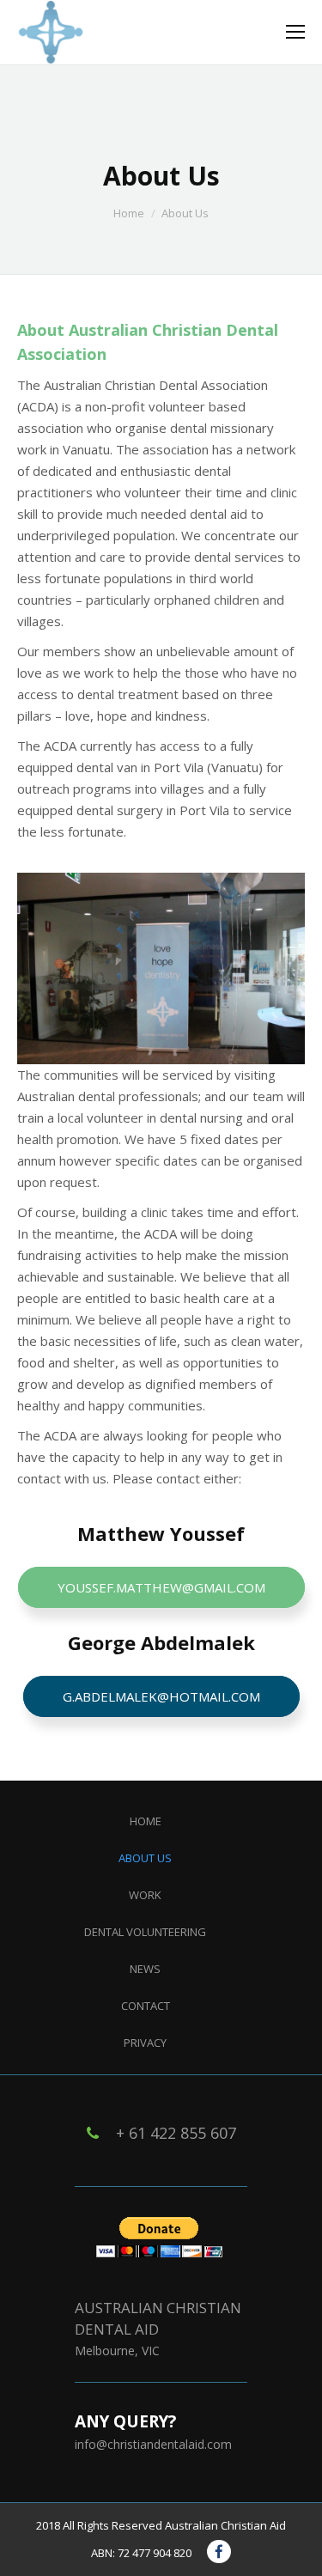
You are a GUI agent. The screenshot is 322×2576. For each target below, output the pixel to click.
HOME (146, 1821)
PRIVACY (145, 2043)
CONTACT (146, 2006)
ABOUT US (145, 1858)
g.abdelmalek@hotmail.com (161, 1696)
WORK (145, 1895)
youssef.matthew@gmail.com (161, 1587)
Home (129, 213)
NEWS (145, 1969)
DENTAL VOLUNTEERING (145, 1932)
